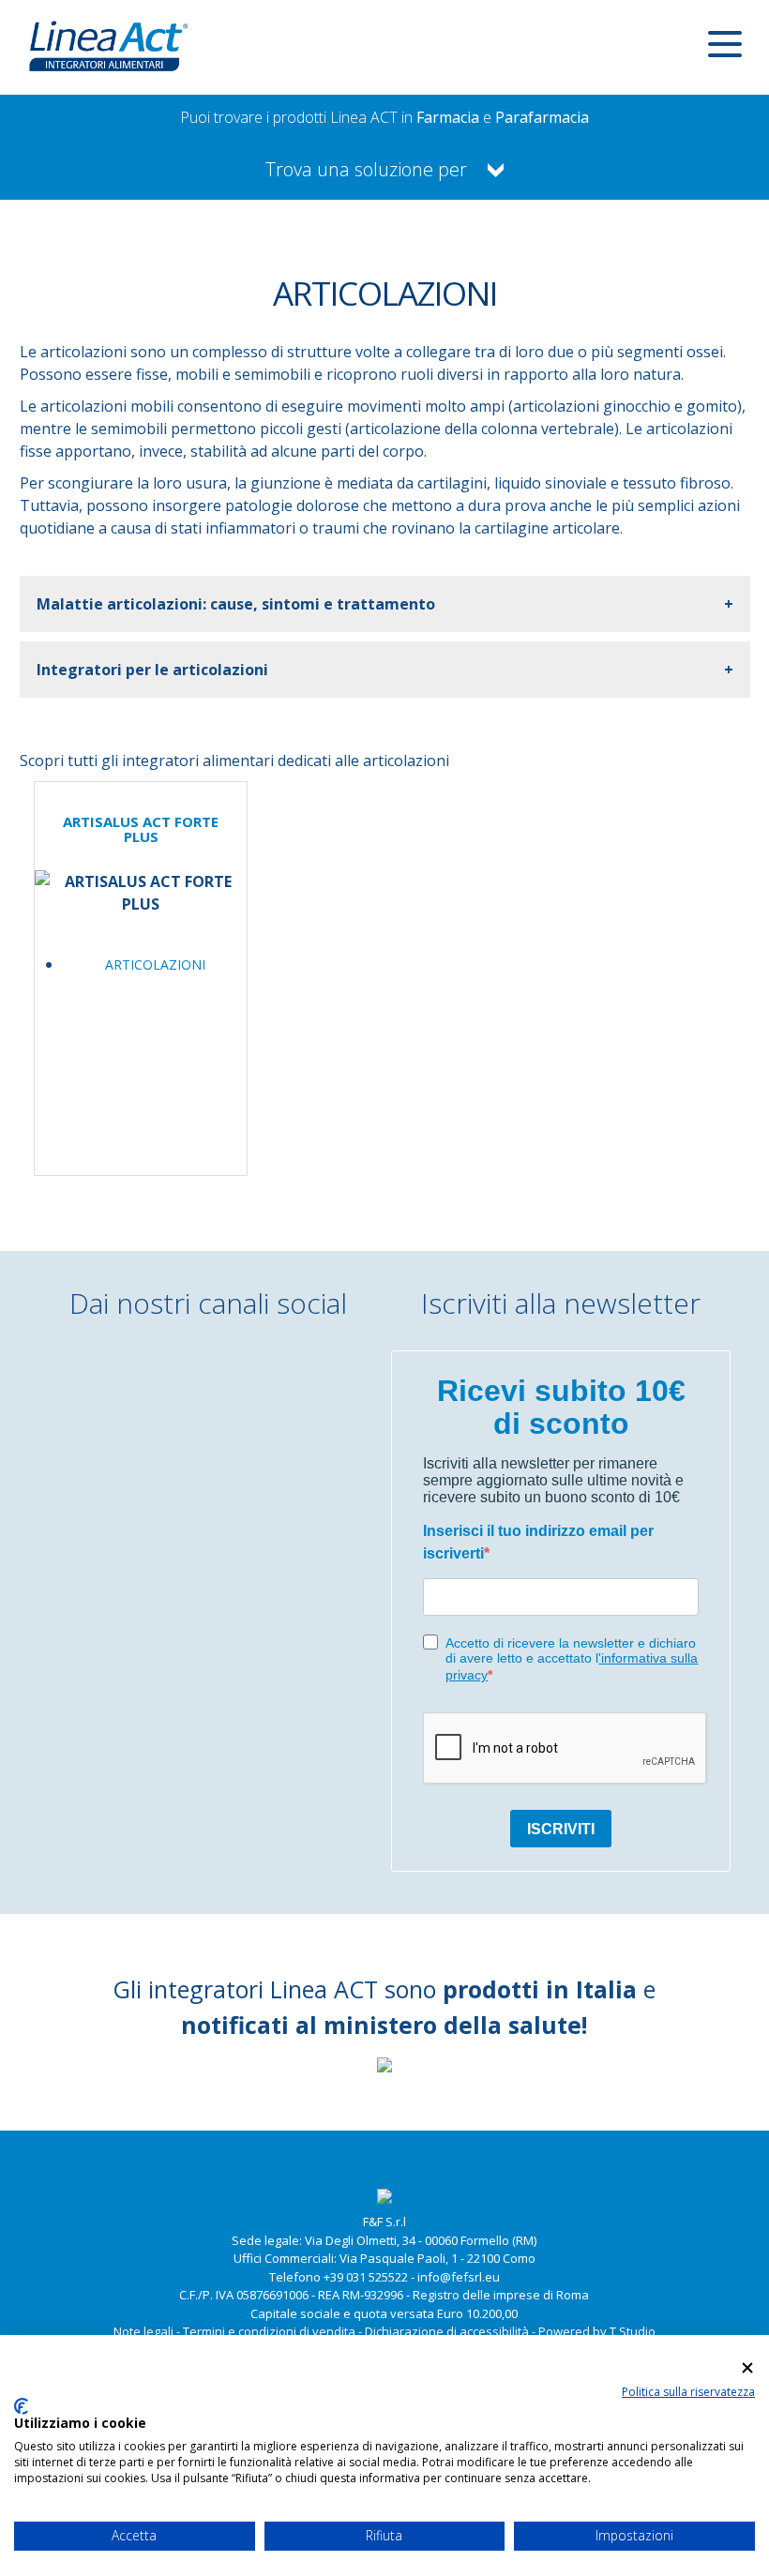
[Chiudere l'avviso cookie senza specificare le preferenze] (747, 2367)
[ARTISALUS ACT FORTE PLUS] (141, 905)
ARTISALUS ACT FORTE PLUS (141, 829)
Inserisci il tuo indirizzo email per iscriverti (538, 1542)
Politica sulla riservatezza (688, 2392)
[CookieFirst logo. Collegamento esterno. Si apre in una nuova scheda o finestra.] (21, 2406)
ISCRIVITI (561, 1829)
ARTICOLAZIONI (155, 964)
